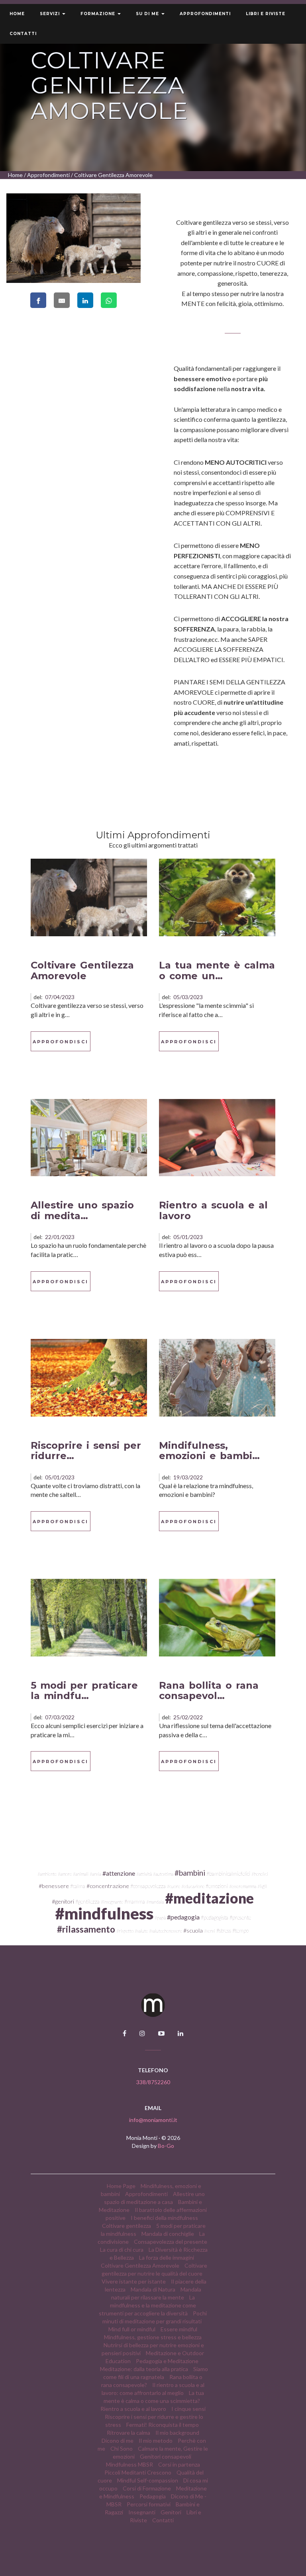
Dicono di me (118, 2441)
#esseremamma (243, 1886)
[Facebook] (125, 2033)
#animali (81, 1874)
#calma (78, 1886)
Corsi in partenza (179, 2464)
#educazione (193, 1886)
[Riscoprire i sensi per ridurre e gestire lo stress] (89, 1377)
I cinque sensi (188, 2409)
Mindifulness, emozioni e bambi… (209, 1451)
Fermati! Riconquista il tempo (163, 2425)
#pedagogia (183, 1917)
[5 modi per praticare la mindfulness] (89, 1617)
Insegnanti (142, 2512)
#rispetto (125, 1931)
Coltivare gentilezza (127, 2226)
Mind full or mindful (132, 2329)
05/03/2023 (188, 997)
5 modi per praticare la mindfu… (84, 1690)
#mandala (155, 1902)
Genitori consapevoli (166, 2456)
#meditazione (209, 1898)
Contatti (163, 2520)
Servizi (51, 14)
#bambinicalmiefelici (228, 1874)
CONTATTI (23, 34)
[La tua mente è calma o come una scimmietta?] (217, 897)
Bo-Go (166, 2146)
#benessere (54, 1886)
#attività (144, 1874)
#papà (160, 1918)
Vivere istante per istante (134, 2281)
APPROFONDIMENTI (205, 14)
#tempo (240, 1931)
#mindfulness (104, 1913)
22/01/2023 (60, 1237)
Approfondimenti (48, 175)
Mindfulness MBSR (129, 2464)
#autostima (163, 1874)
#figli (262, 1886)
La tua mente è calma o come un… (217, 970)
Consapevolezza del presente (171, 2242)
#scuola (193, 1930)
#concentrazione (108, 1886)
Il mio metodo (156, 2441)
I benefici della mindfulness (164, 2218)
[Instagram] (142, 2033)
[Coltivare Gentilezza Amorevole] (89, 897)
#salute (141, 1931)
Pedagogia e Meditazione (167, 2361)
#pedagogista (215, 1917)
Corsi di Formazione (147, 2488)
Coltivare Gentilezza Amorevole (82, 970)
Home (17, 14)
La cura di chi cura (122, 2250)
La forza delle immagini (167, 2257)
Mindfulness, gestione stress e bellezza (153, 2337)
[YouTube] (161, 2033)
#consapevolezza (148, 1886)
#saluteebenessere (166, 1931)
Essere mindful (179, 2329)
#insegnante (112, 1902)
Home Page (121, 2186)
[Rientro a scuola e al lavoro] (217, 1137)
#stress (224, 1931)
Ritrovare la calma (128, 2433)
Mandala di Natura (153, 2289)
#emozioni (217, 1886)
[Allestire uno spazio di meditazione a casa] (89, 1137)
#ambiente (47, 1874)
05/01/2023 (188, 1237)
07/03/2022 (60, 1717)
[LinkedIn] (180, 2033)
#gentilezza (87, 1902)
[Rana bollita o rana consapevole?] (217, 1617)
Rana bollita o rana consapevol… (209, 1690)
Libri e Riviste (266, 14)
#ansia (95, 1874)
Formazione (99, 14)
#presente (240, 1917)
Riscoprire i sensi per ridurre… (86, 1451)
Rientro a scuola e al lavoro (213, 1210)
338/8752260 (153, 2082)
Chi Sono (122, 2448)
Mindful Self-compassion (148, 2480)
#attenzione (119, 1873)
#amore (65, 1874)
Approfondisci (61, 1042)
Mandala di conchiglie (168, 2234)
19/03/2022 (188, 1477)
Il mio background (177, 2433)
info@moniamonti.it (153, 2120)
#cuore (174, 1886)
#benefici (260, 1874)
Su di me (148, 14)
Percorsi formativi (149, 2504)
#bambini (190, 1873)
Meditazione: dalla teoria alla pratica (144, 2369)
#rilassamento (86, 1929)
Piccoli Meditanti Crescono (138, 2472)
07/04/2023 (60, 997)
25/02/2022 (188, 1717)
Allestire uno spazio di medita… (82, 1210)
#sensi (210, 1931)
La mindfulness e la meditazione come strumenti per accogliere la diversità (147, 2305)
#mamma (135, 1902)
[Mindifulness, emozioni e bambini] (217, 1377)
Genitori (171, 2512)
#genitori (63, 1901)
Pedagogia (153, 2496)
